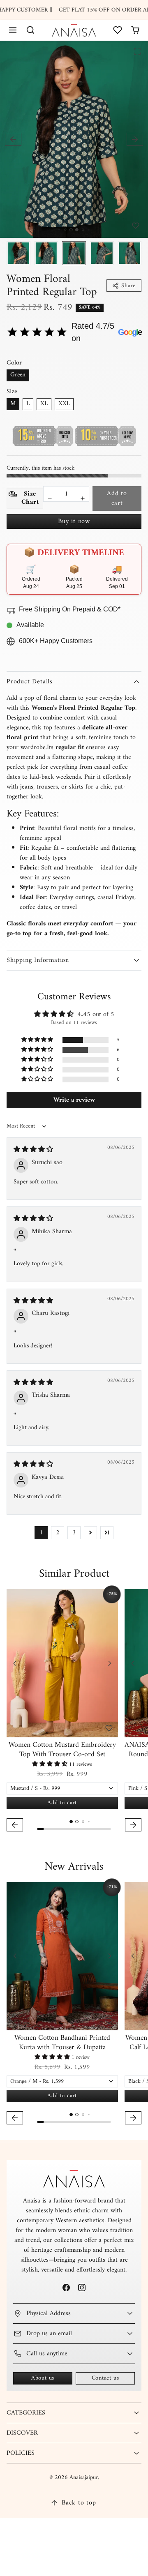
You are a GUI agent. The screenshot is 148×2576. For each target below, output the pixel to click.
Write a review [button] (74, 1100)
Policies (21, 2453)
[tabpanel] (74, 1711)
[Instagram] (82, 2287)
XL (44, 404)
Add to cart (117, 498)
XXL (64, 404)
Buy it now (74, 521)
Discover (22, 2433)
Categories (26, 2413)
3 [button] (74, 1533)
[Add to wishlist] (136, 226)
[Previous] (15, 1663)
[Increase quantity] (83, 498)
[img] (33, 1150)
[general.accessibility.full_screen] (137, 51)
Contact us (105, 2378)
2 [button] (58, 1533)
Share (128, 286)
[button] (13, 30)
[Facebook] (66, 2287)
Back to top (79, 2503)
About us (43, 2378)
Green (18, 375)
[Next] (110, 1663)
